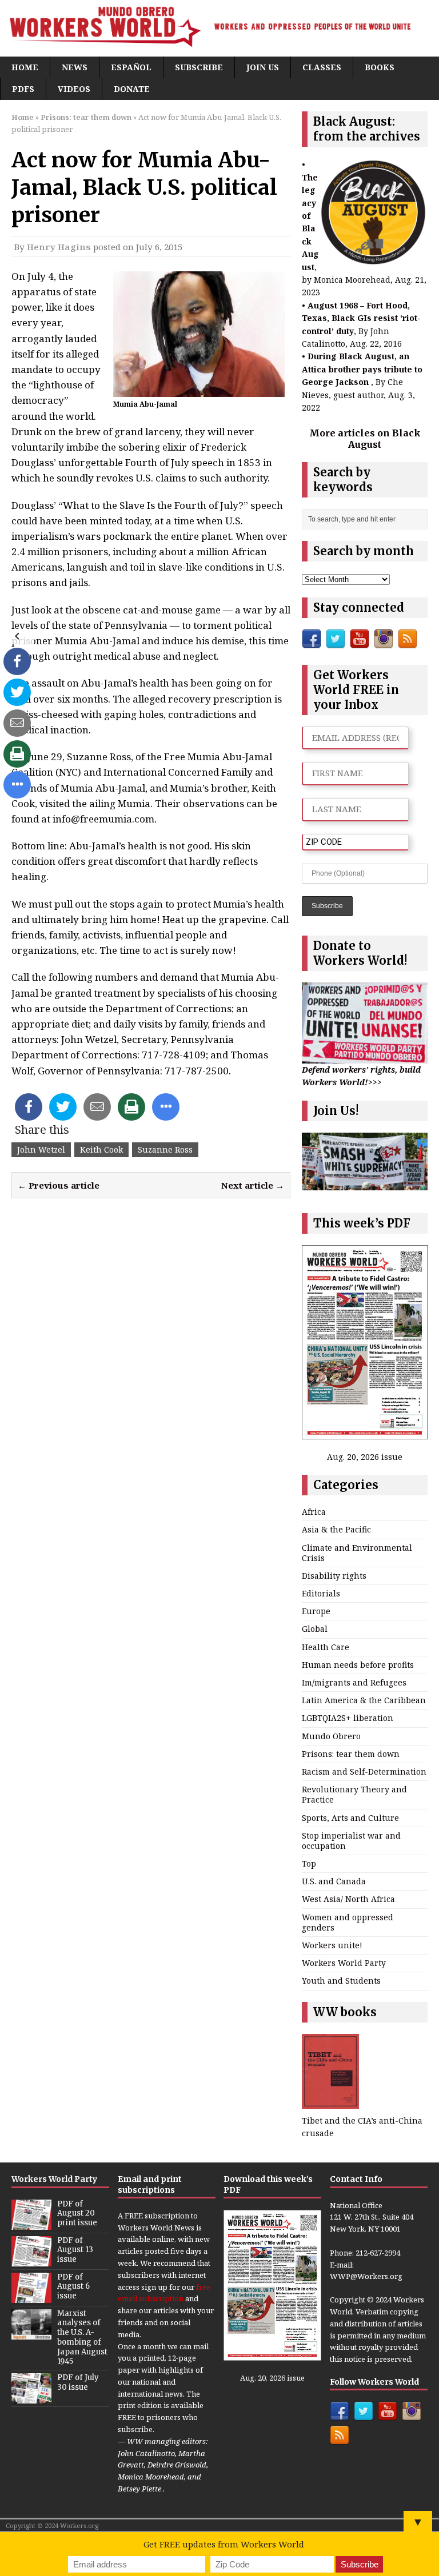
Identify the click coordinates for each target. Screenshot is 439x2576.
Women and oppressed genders (348, 1922)
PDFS (23, 89)
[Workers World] (219, 28)
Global (315, 1629)
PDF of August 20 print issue (77, 2214)
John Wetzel (41, 1149)
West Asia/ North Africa (348, 1899)
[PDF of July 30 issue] (31, 2397)
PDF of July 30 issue (78, 2382)
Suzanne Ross (165, 1149)
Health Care (326, 1647)
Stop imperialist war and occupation (351, 1841)
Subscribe (199, 67)
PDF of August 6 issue (73, 2287)
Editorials (321, 1593)
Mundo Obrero (331, 1736)
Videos (74, 89)
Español (131, 67)
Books (380, 67)
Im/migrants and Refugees (354, 1682)
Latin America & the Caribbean (364, 1700)
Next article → (253, 1185)
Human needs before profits (358, 1665)
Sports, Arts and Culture (350, 1818)
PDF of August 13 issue (75, 2250)
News (75, 67)
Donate (132, 89)
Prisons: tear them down (351, 1754)
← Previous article (59, 1185)
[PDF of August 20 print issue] (31, 2224)
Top (309, 1863)
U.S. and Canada (334, 1881)
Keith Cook (101, 1149)
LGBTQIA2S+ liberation (348, 1718)
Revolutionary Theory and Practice (354, 1794)
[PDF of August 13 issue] (31, 2260)
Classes (322, 67)
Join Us (263, 67)
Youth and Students (341, 1981)
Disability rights (334, 1576)
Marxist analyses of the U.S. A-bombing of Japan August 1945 (82, 2338)
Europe (316, 1611)
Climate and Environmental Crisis (357, 1553)
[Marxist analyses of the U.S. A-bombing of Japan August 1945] (31, 2333)
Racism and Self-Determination (364, 1771)
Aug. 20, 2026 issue (365, 1457)
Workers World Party (344, 1963)
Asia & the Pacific (336, 1529)
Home (25, 67)
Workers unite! (332, 1945)
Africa (314, 1512)
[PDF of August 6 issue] (31, 2297)
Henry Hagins (59, 247)
